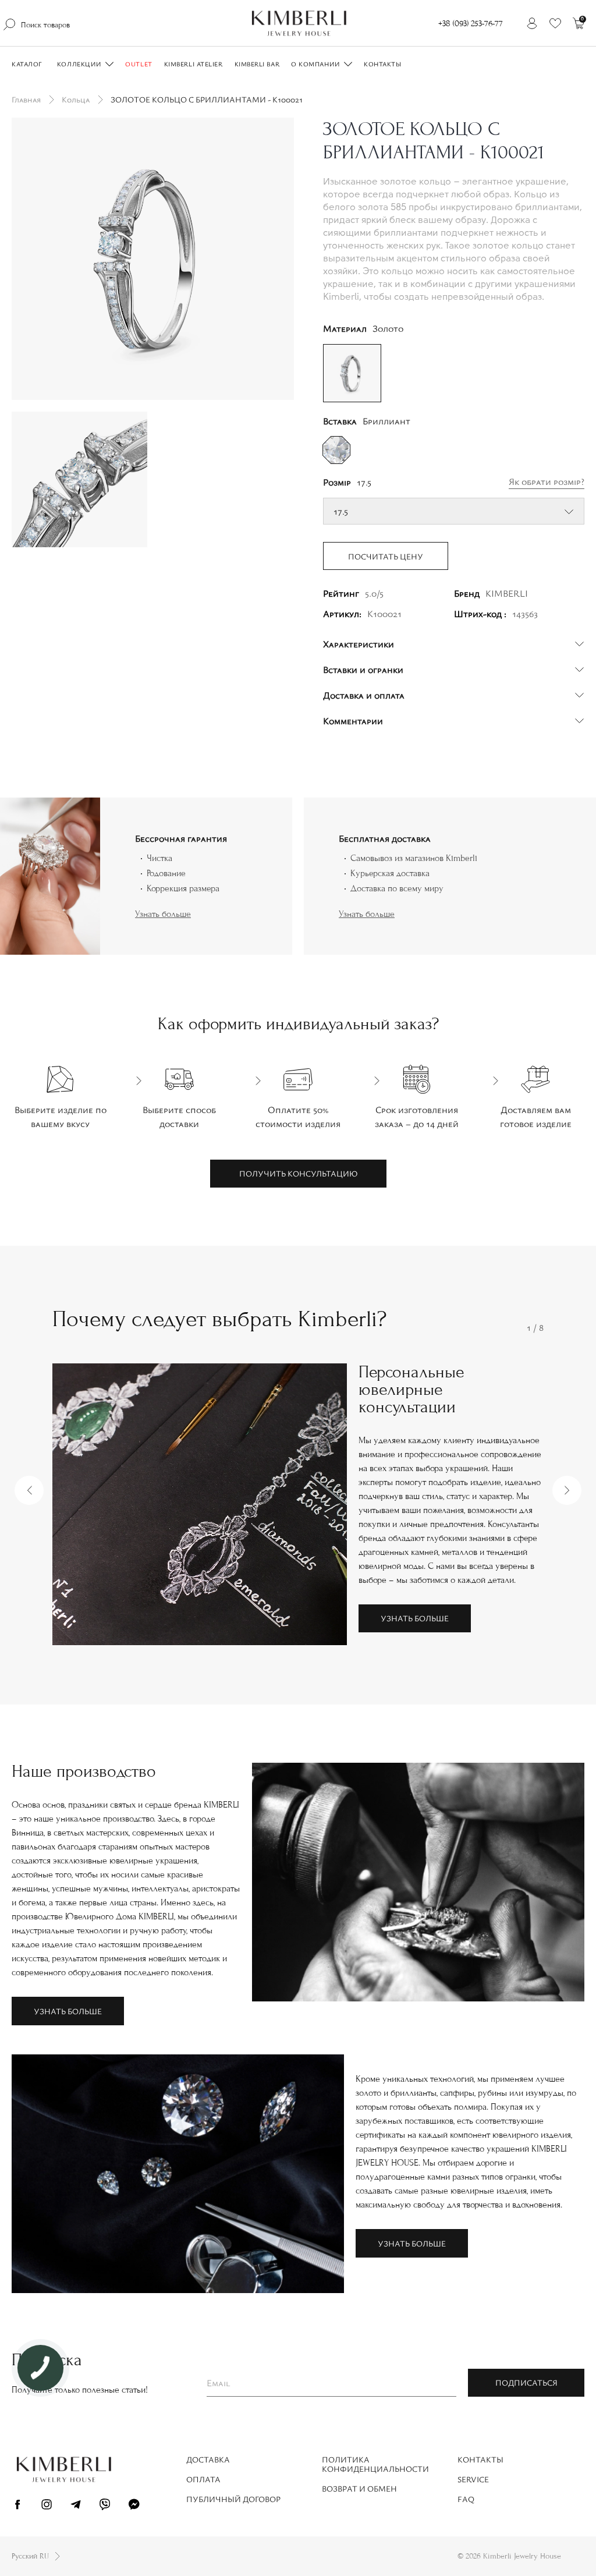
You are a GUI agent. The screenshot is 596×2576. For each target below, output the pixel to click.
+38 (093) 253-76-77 (471, 24)
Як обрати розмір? (547, 481)
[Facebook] (17, 2506)
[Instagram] (47, 2506)
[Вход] (532, 23)
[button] (29, 1490)
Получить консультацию (298, 1173)
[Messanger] (134, 2506)
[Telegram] (76, 2506)
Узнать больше (163, 914)
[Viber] (105, 2506)
